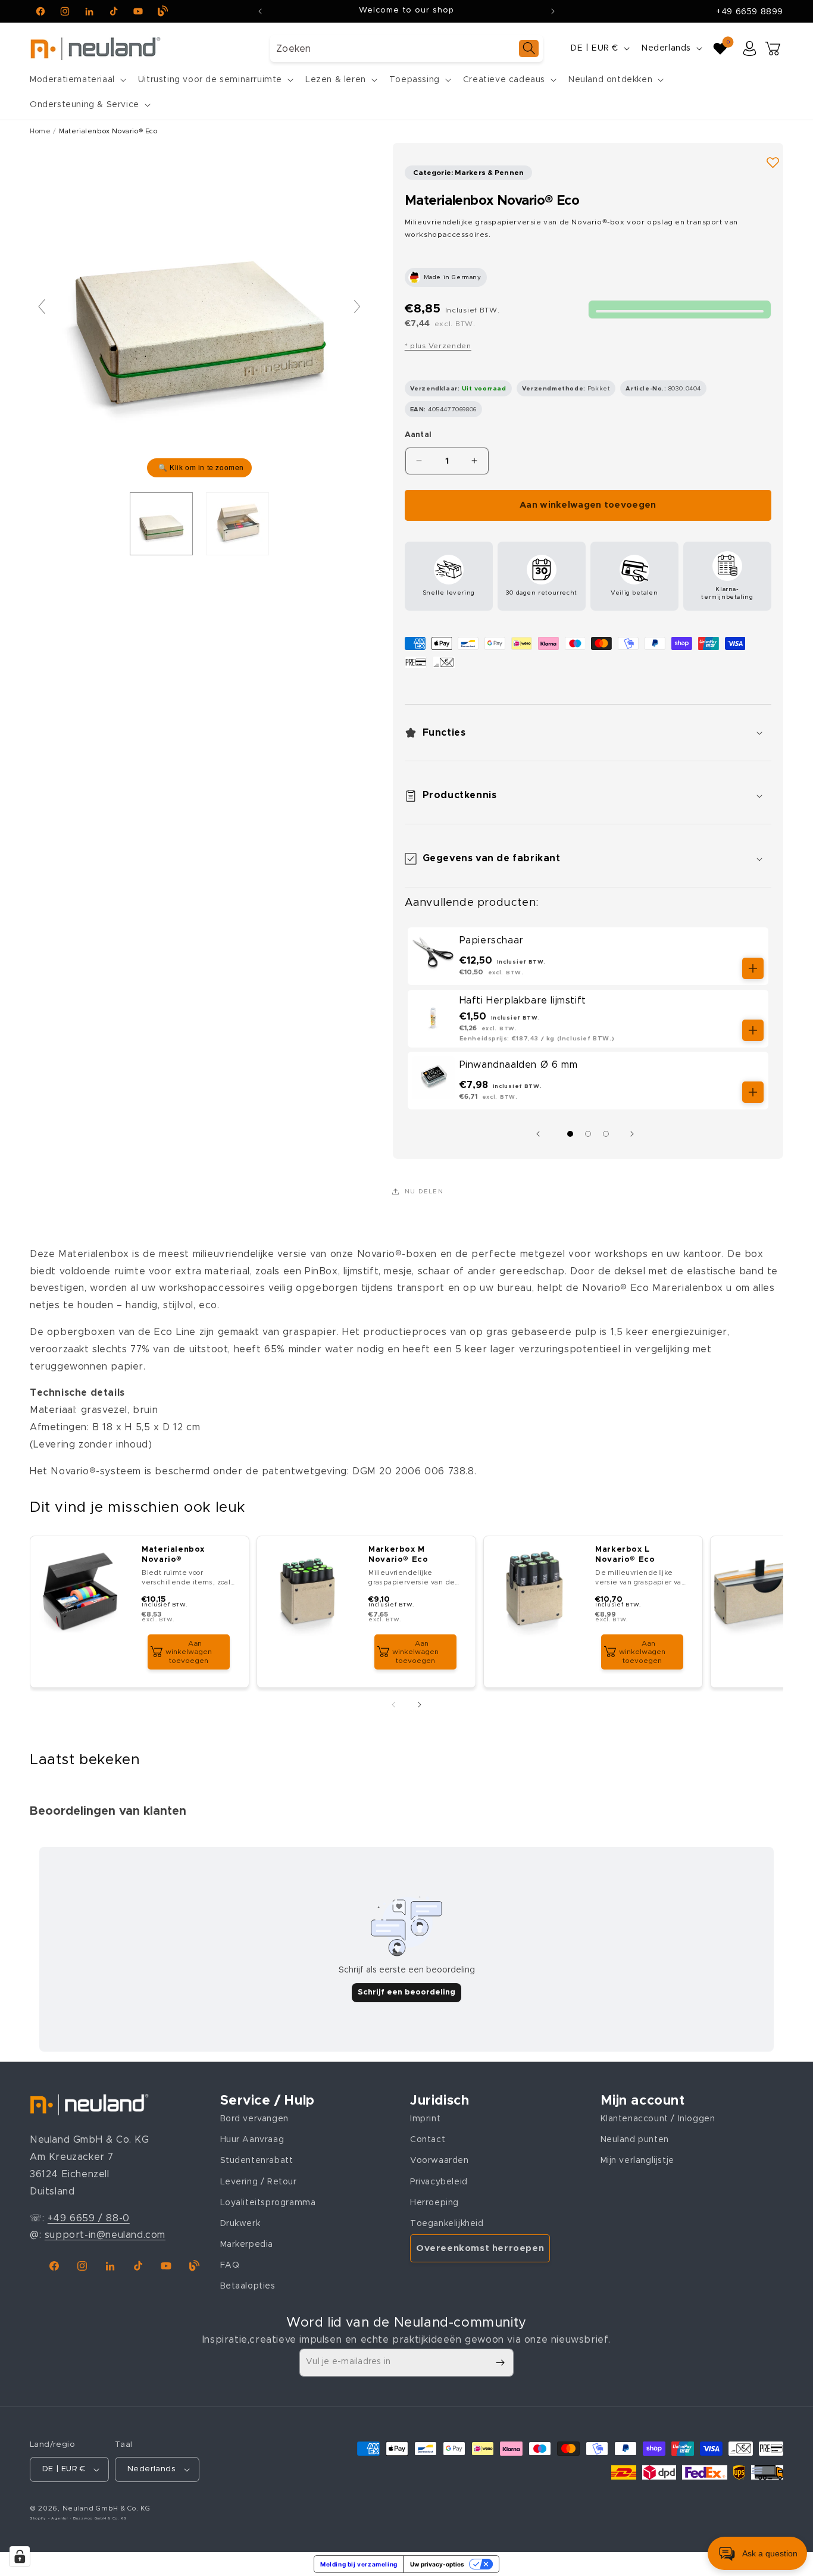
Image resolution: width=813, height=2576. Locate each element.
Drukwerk (240, 2223)
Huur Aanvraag (252, 2140)
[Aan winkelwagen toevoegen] (753, 968)
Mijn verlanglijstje (637, 2161)
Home (40, 131)
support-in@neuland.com (105, 2235)
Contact (428, 2140)
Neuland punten (635, 2140)
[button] (77, 80)
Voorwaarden (440, 2161)
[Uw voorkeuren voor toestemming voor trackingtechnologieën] (20, 2556)
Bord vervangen (254, 2118)
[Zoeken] (529, 49)
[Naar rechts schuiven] (635, 1134)
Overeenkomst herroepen (480, 2248)
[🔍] (199, 312)
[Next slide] (357, 307)
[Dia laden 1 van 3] (570, 1134)
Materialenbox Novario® (173, 1555)
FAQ (230, 2265)
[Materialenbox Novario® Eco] (161, 524)
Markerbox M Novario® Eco (398, 1555)
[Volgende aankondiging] (553, 11)
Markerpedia (247, 2244)
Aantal (418, 435)
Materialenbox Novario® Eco (108, 131)
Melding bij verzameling (359, 2564)
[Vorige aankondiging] (260, 11)
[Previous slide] (42, 307)
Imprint (425, 2118)
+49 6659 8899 (750, 12)
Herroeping (434, 2202)
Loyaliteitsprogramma (268, 2202)
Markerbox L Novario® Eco (625, 1555)
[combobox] (406, 49)
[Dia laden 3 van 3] (606, 1134)
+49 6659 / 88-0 (89, 2218)
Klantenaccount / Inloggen (658, 2118)
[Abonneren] (500, 2363)
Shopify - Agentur (50, 2518)
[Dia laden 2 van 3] (588, 1134)
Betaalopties (248, 2286)
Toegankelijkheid (447, 2223)
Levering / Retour (259, 2181)
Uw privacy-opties (437, 2564)
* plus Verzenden (438, 346)
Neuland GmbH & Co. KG (107, 2508)
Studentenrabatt (257, 2161)
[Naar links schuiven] (541, 1134)
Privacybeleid (439, 2181)
